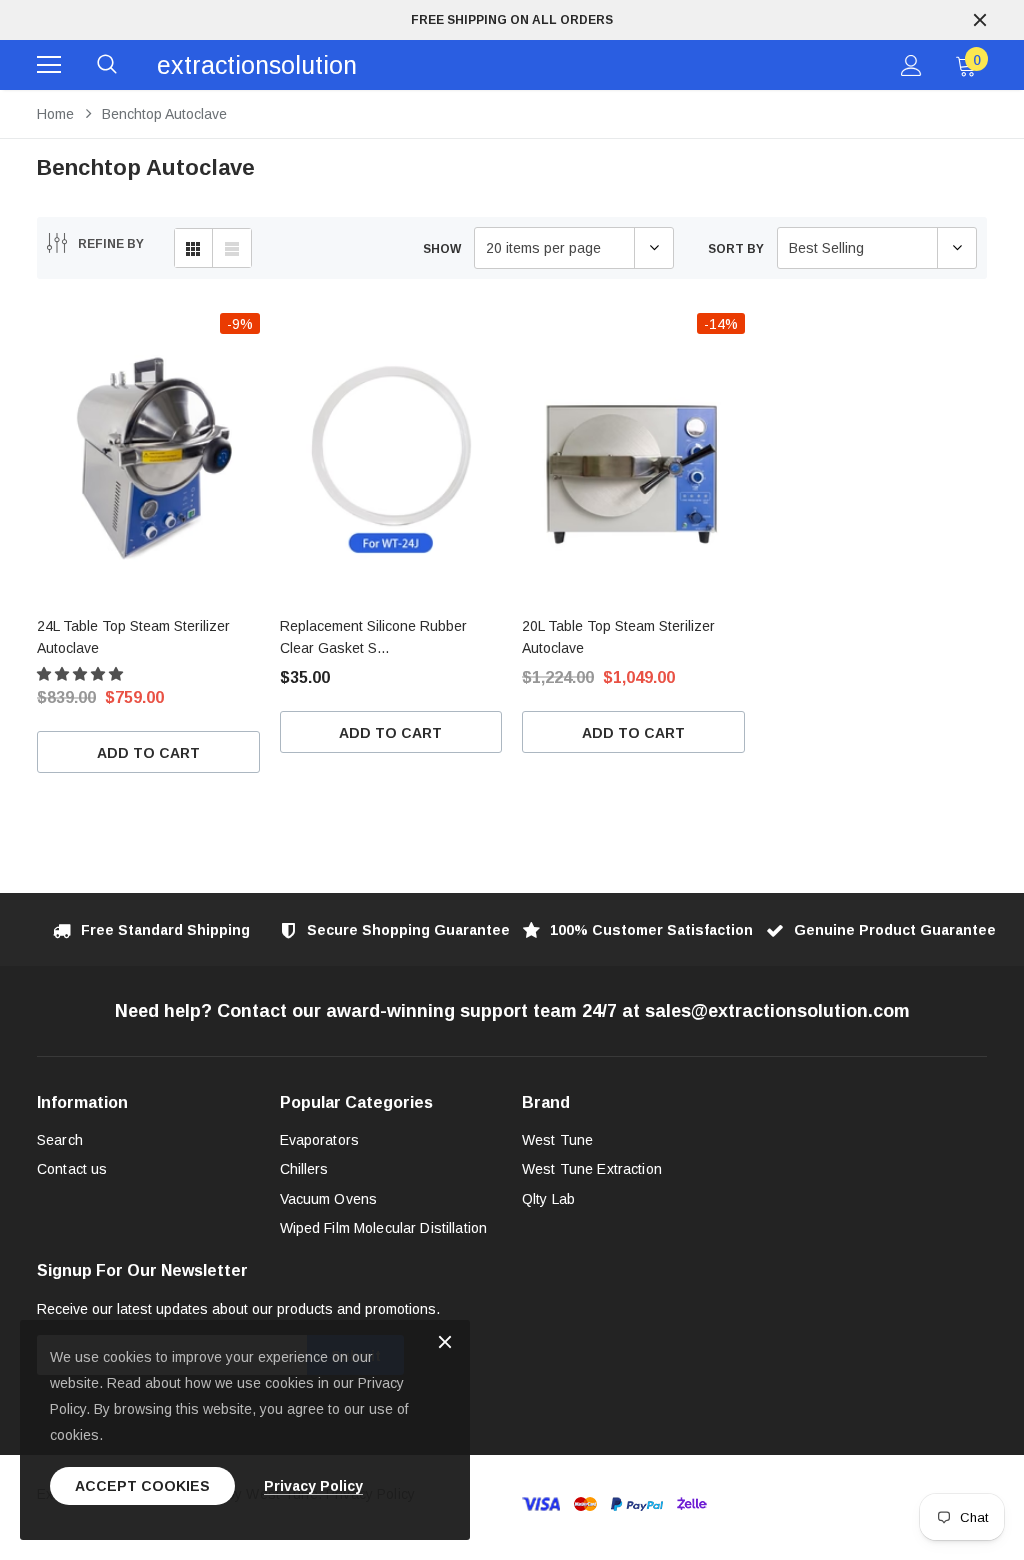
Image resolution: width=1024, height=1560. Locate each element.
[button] (82, 674)
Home (55, 114)
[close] (980, 20)
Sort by (736, 249)
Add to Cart (148, 753)
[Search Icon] (107, 65)
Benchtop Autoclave (164, 114)
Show (442, 249)
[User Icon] (911, 65)
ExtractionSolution (257, 65)
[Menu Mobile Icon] (49, 65)
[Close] (445, 1343)
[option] (512, 20)
